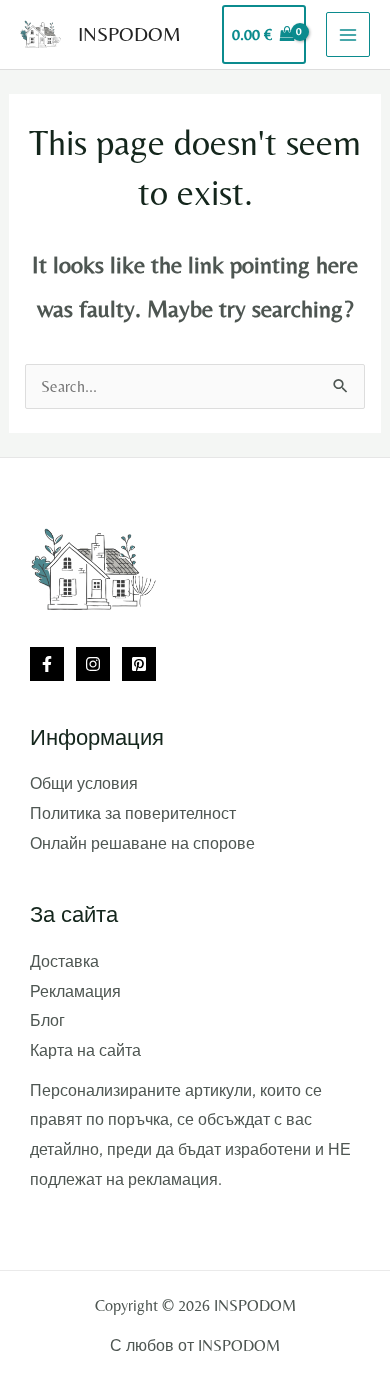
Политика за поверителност (133, 813)
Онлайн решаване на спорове (142, 843)
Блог (47, 1020)
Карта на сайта (85, 1050)
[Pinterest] (139, 664)
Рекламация (75, 991)
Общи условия (84, 783)
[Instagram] (93, 664)
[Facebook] (47, 664)
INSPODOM (129, 33)
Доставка (64, 961)
